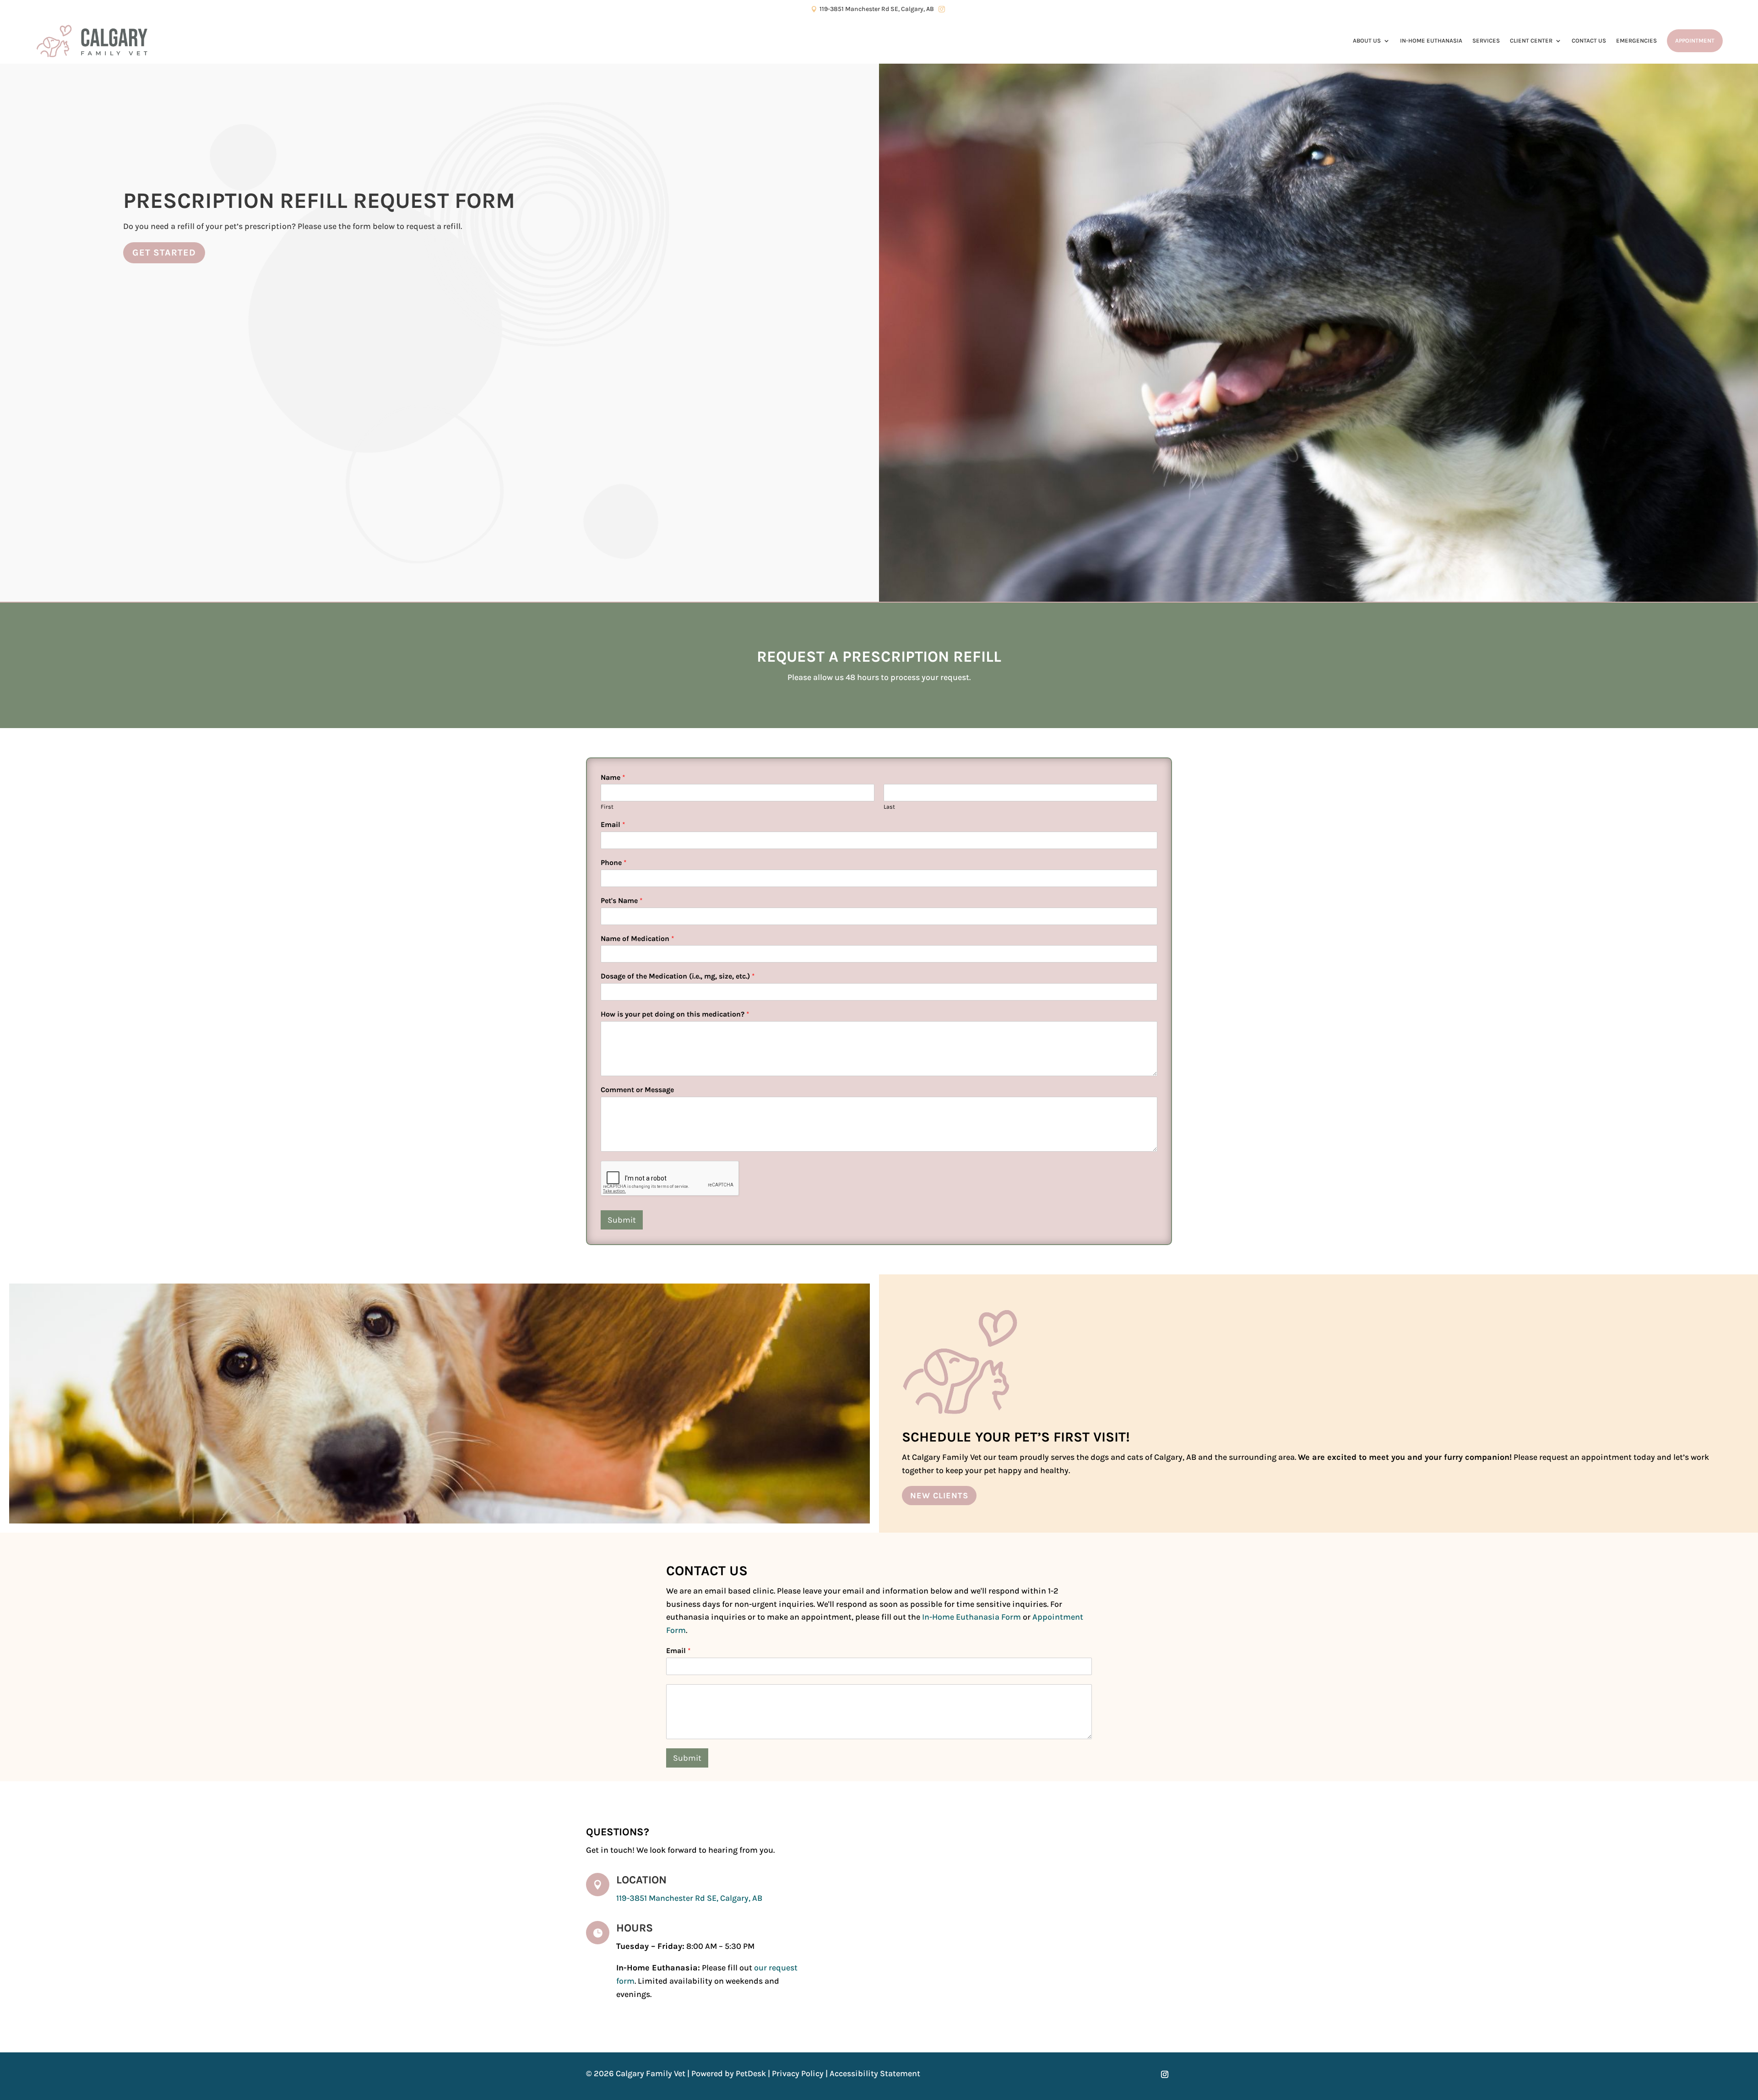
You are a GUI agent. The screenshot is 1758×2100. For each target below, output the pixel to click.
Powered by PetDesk (729, 2073)
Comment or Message (637, 1090)
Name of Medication (638, 938)
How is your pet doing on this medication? (675, 1014)
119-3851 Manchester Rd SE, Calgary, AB (689, 1898)
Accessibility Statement (875, 2073)
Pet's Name (622, 900)
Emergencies (1636, 41)
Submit (622, 1220)
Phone (614, 862)
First (607, 807)
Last (889, 807)
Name (613, 777)
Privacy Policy (798, 2073)
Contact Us (1589, 41)
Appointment (1695, 41)
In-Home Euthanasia (1431, 41)
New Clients (939, 1496)
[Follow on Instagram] (1165, 2074)
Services (1486, 41)
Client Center (1531, 41)
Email (613, 824)
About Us (1367, 41)
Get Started (164, 253)
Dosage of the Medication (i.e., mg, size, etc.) (678, 976)
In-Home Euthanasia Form (971, 1617)
